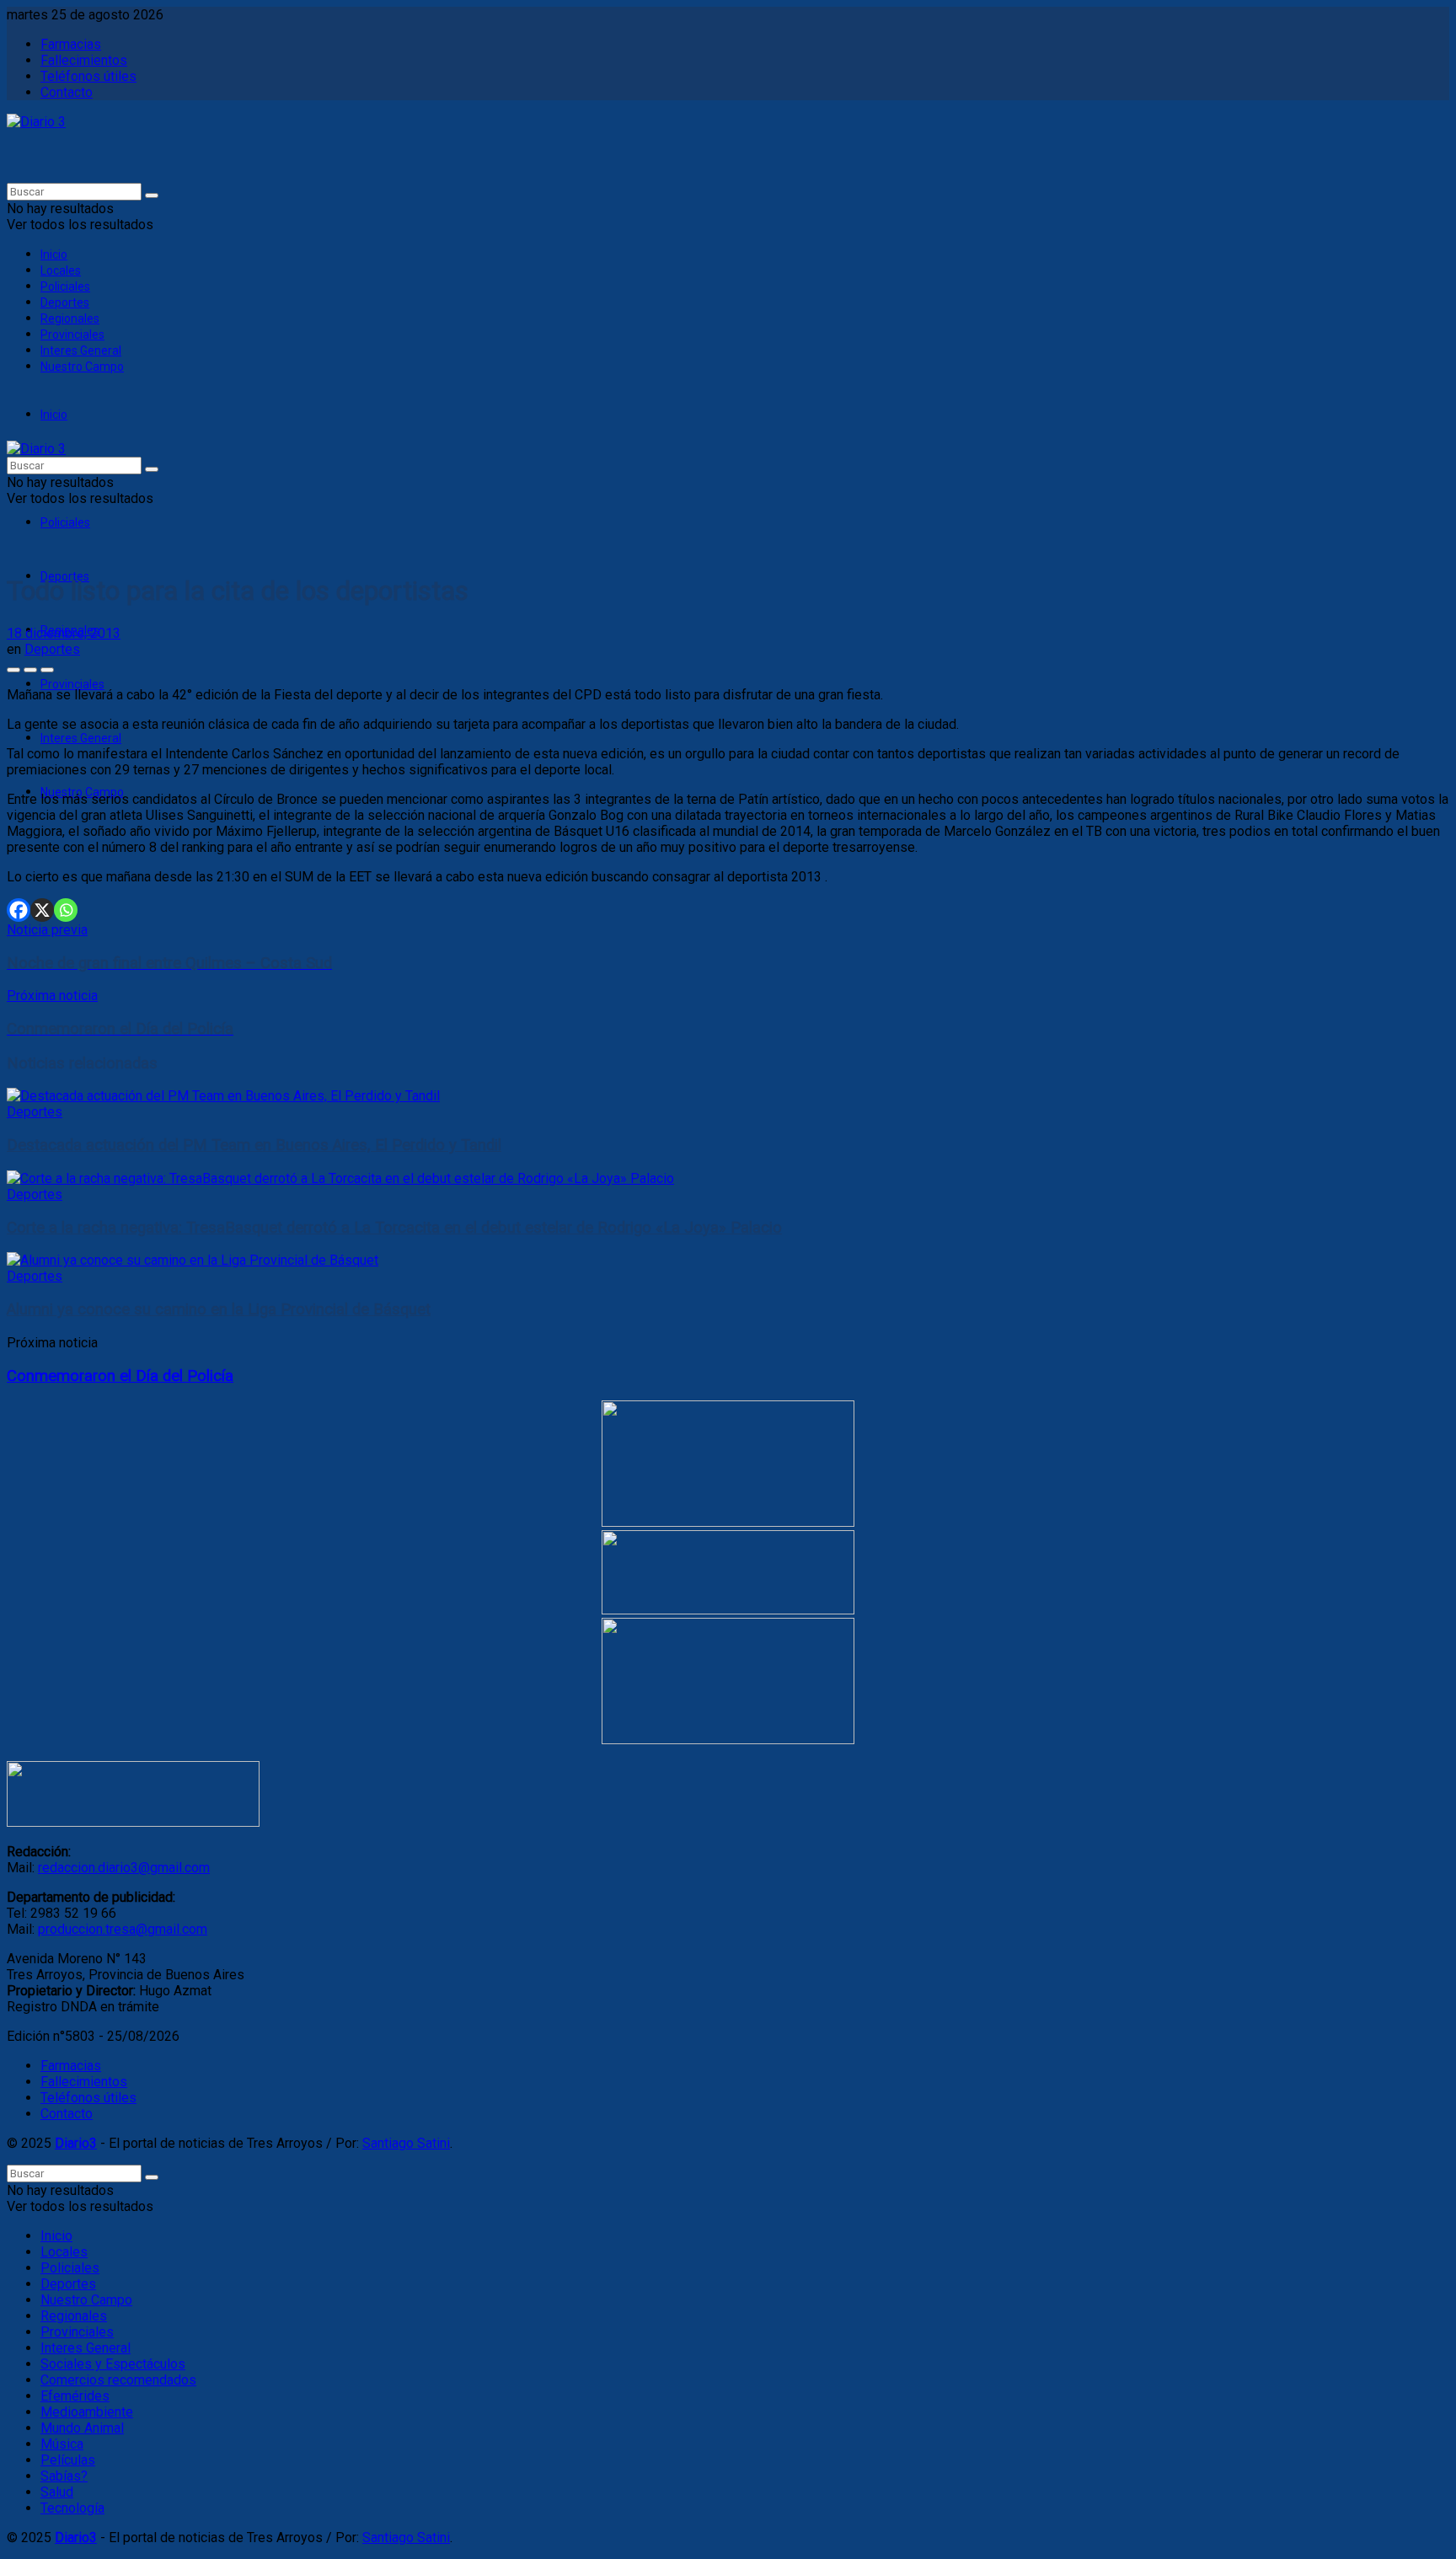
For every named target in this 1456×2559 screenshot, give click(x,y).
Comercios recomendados (118, 2380)
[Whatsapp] (66, 910)
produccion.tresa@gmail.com (123, 1929)
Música (62, 2444)
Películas (68, 2460)
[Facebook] (19, 910)
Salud (57, 2492)
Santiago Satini (406, 2143)
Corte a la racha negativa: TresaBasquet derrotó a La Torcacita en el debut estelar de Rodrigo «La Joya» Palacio (394, 1228)
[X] (42, 910)
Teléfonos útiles (88, 76)
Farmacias (71, 44)
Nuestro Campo (82, 367)
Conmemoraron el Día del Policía (120, 1376)
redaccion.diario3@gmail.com (124, 1868)
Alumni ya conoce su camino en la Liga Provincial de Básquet (219, 1309)
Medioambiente (87, 2412)
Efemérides (75, 2396)
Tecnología (72, 2508)
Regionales (70, 319)
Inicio (54, 254)
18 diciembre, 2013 (64, 633)
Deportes (65, 302)
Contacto (67, 92)
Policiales (65, 286)
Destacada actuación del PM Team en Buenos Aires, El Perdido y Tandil (254, 1145)
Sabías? (64, 2476)
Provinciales (72, 335)
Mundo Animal (82, 2428)
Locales (61, 270)
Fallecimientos (84, 60)
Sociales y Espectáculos (113, 2364)
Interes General (81, 351)
